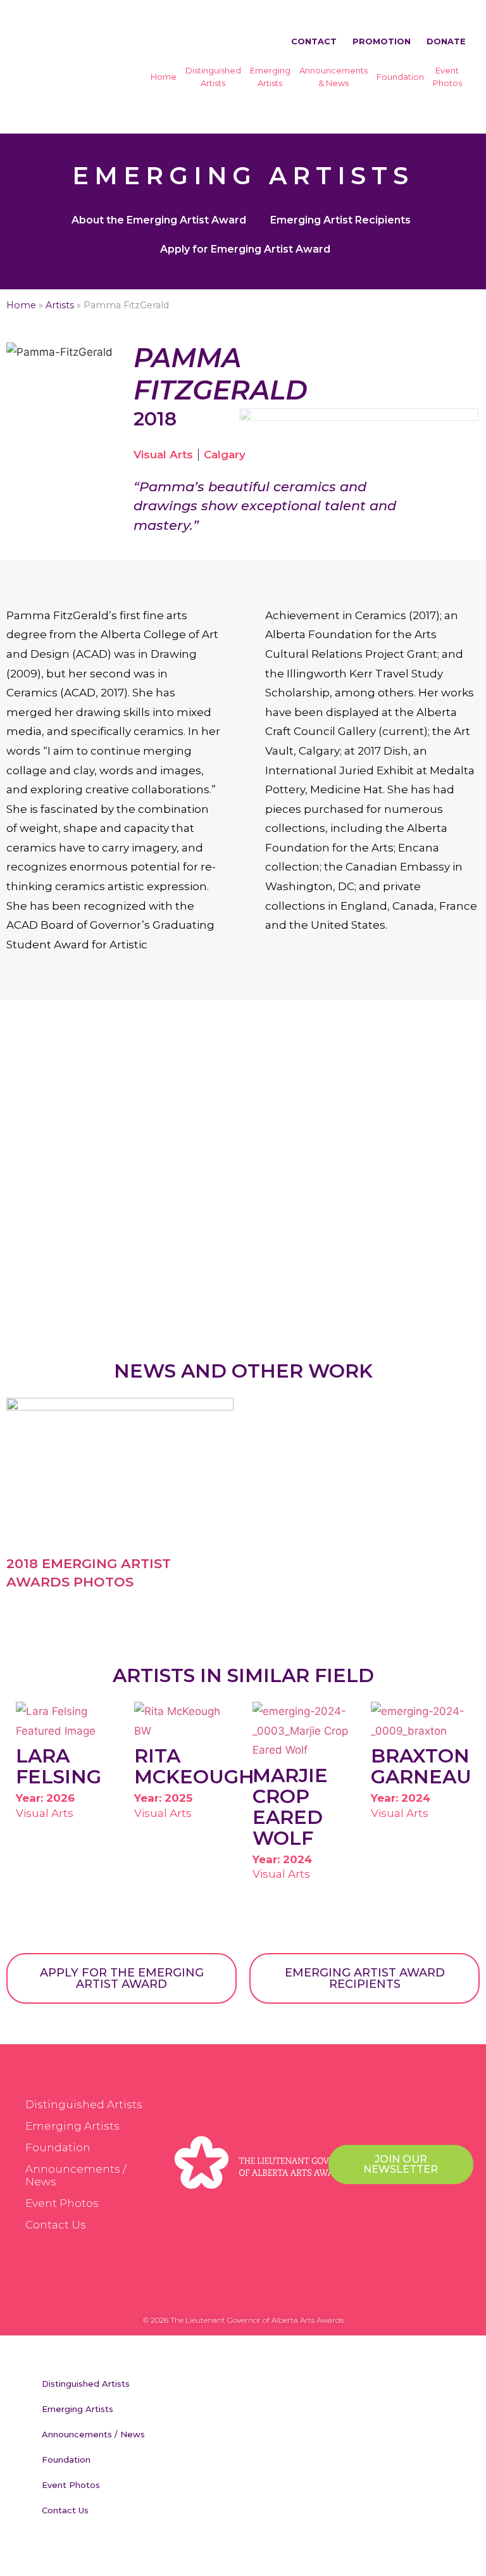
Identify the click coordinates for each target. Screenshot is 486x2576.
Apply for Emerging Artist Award (245, 249)
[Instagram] (256, 2291)
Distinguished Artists (84, 2104)
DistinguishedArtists (213, 77)
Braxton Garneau (421, 1766)
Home (164, 77)
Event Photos (62, 2203)
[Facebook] (205, 2291)
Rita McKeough (194, 1766)
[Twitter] (230, 2291)
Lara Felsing (59, 1766)
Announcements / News (76, 2175)
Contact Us (56, 2225)
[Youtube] (281, 2291)
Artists (60, 305)
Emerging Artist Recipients (340, 220)
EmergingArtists (270, 77)
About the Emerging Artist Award (159, 220)
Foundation (400, 77)
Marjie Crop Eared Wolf (290, 1807)
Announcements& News (333, 77)
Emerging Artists (72, 2126)
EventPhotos (447, 77)
